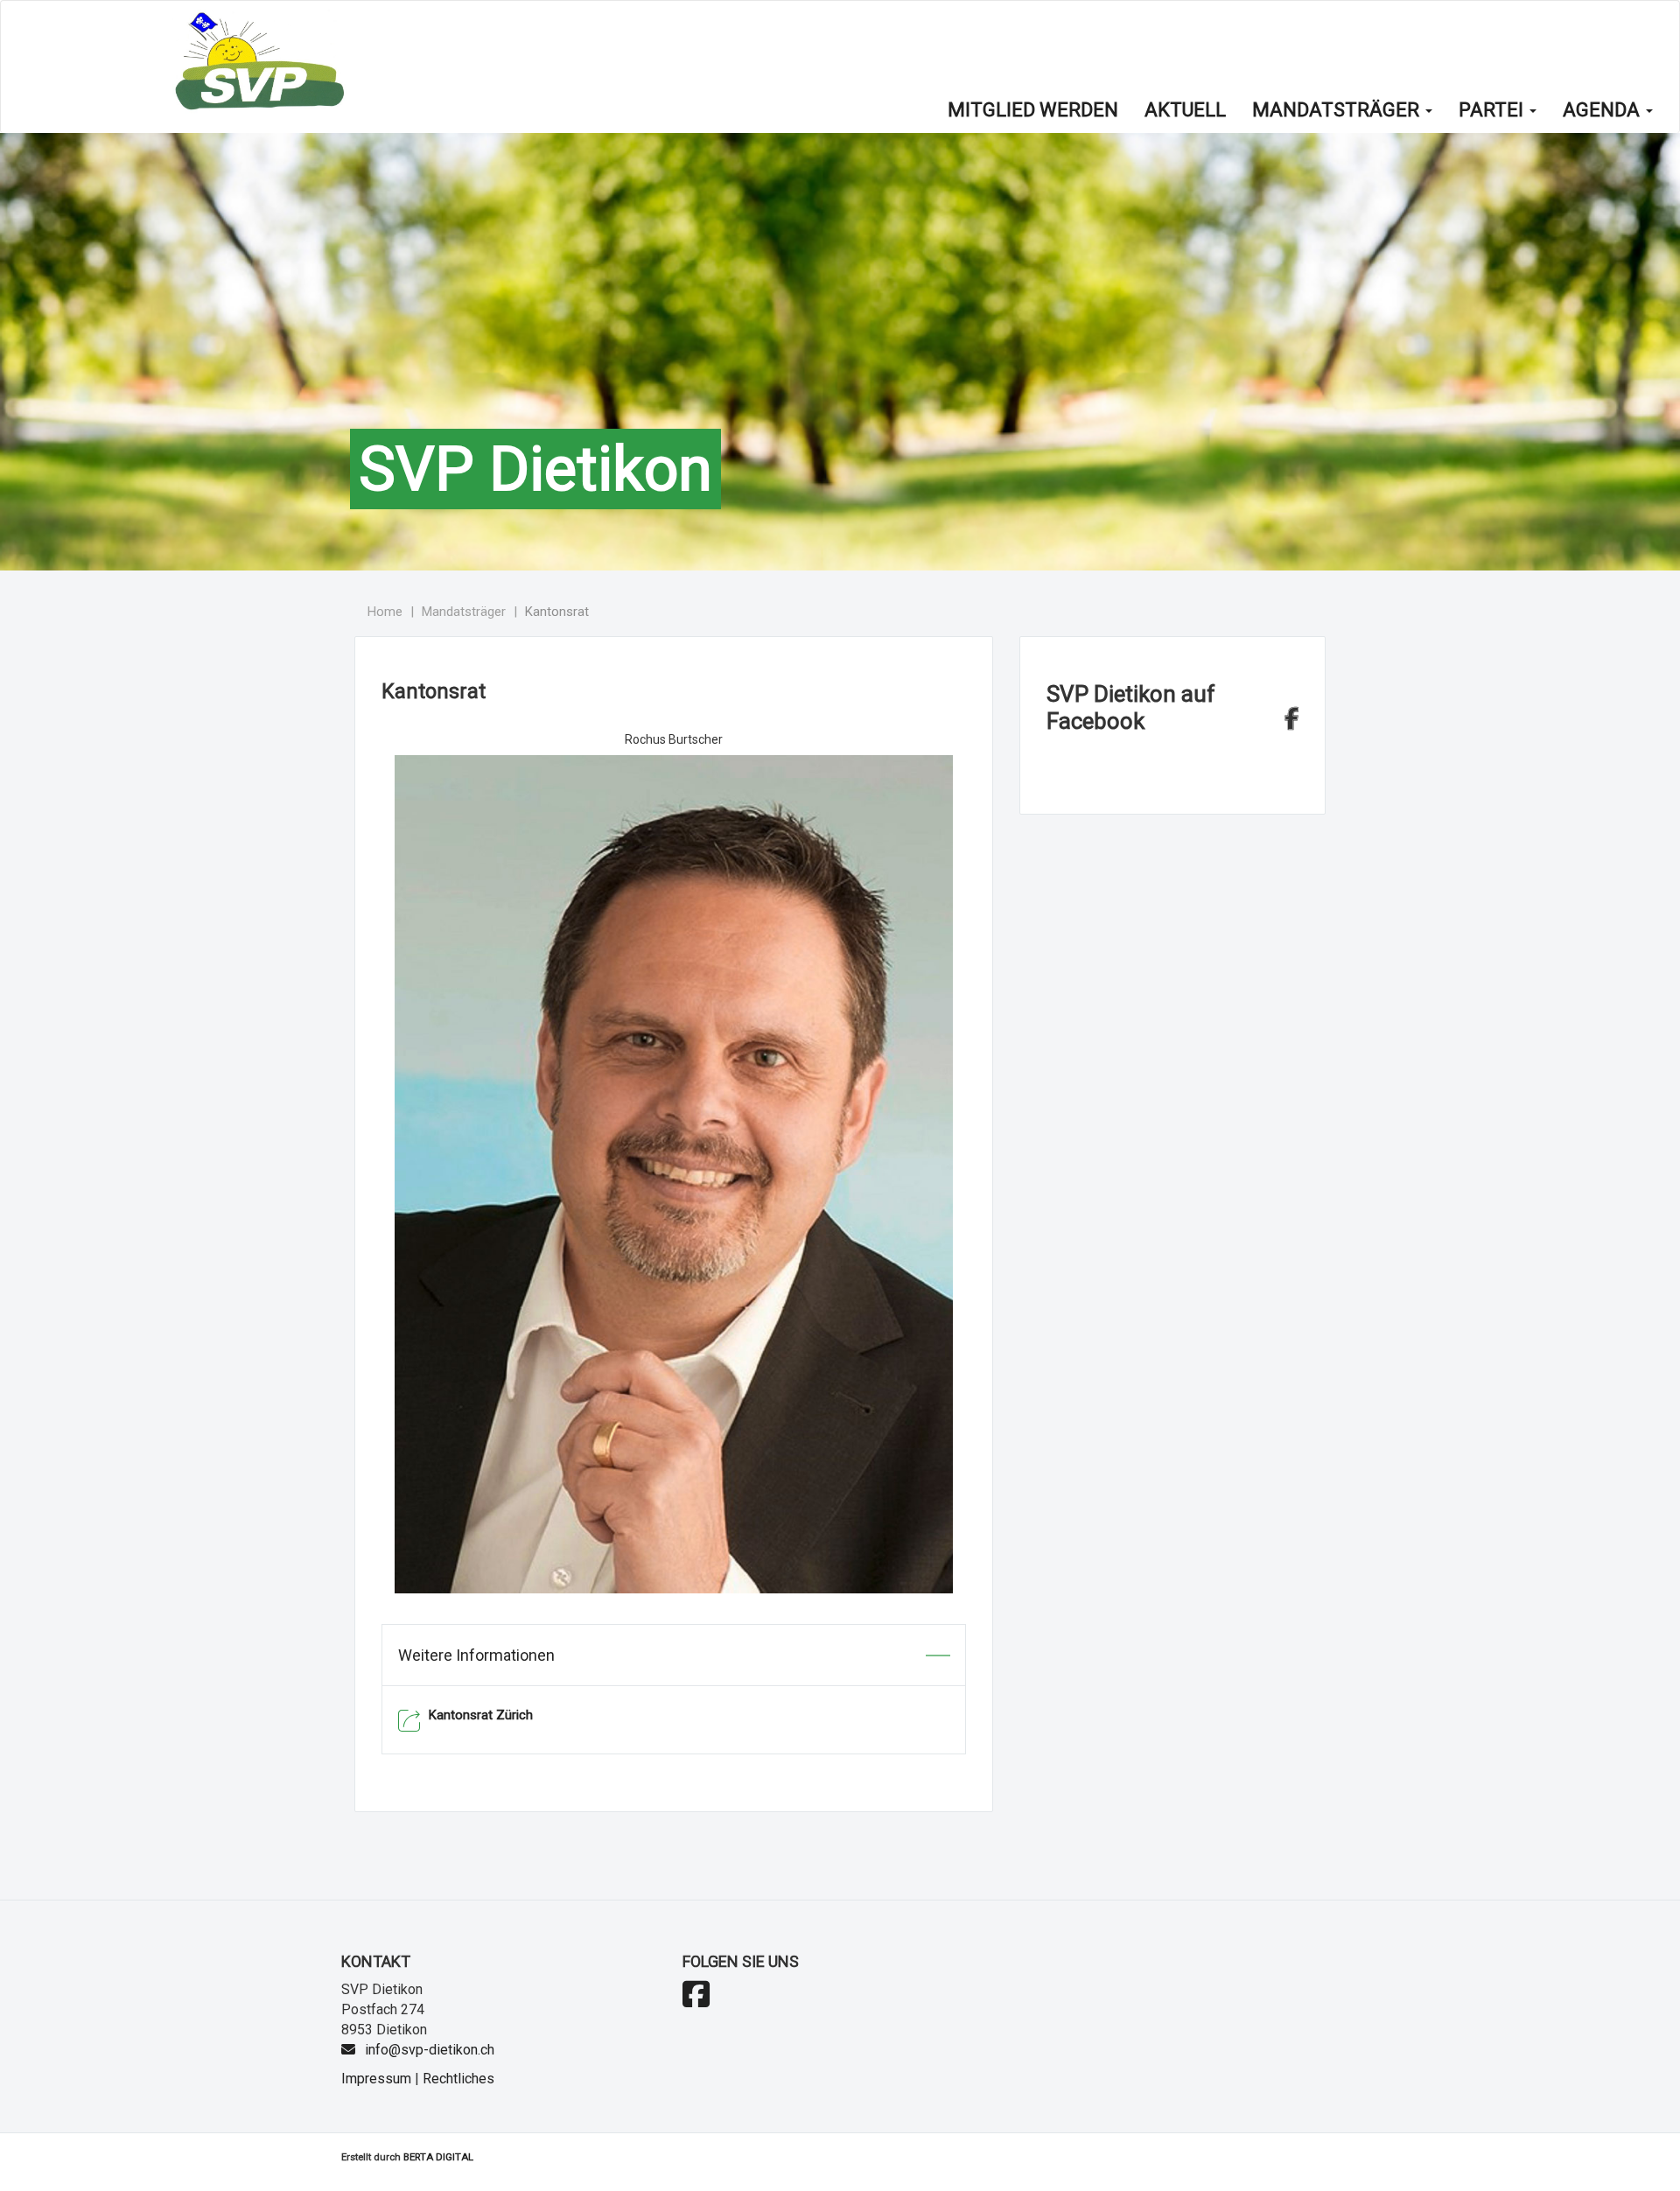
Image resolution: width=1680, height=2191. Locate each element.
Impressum (376, 2079)
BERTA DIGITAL (438, 2157)
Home (385, 612)
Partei (1493, 110)
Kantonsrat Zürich (481, 1715)
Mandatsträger (1338, 110)
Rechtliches (458, 2079)
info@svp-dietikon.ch (430, 2050)
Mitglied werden (1033, 110)
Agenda (1603, 110)
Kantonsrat (557, 612)
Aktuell (1185, 110)
